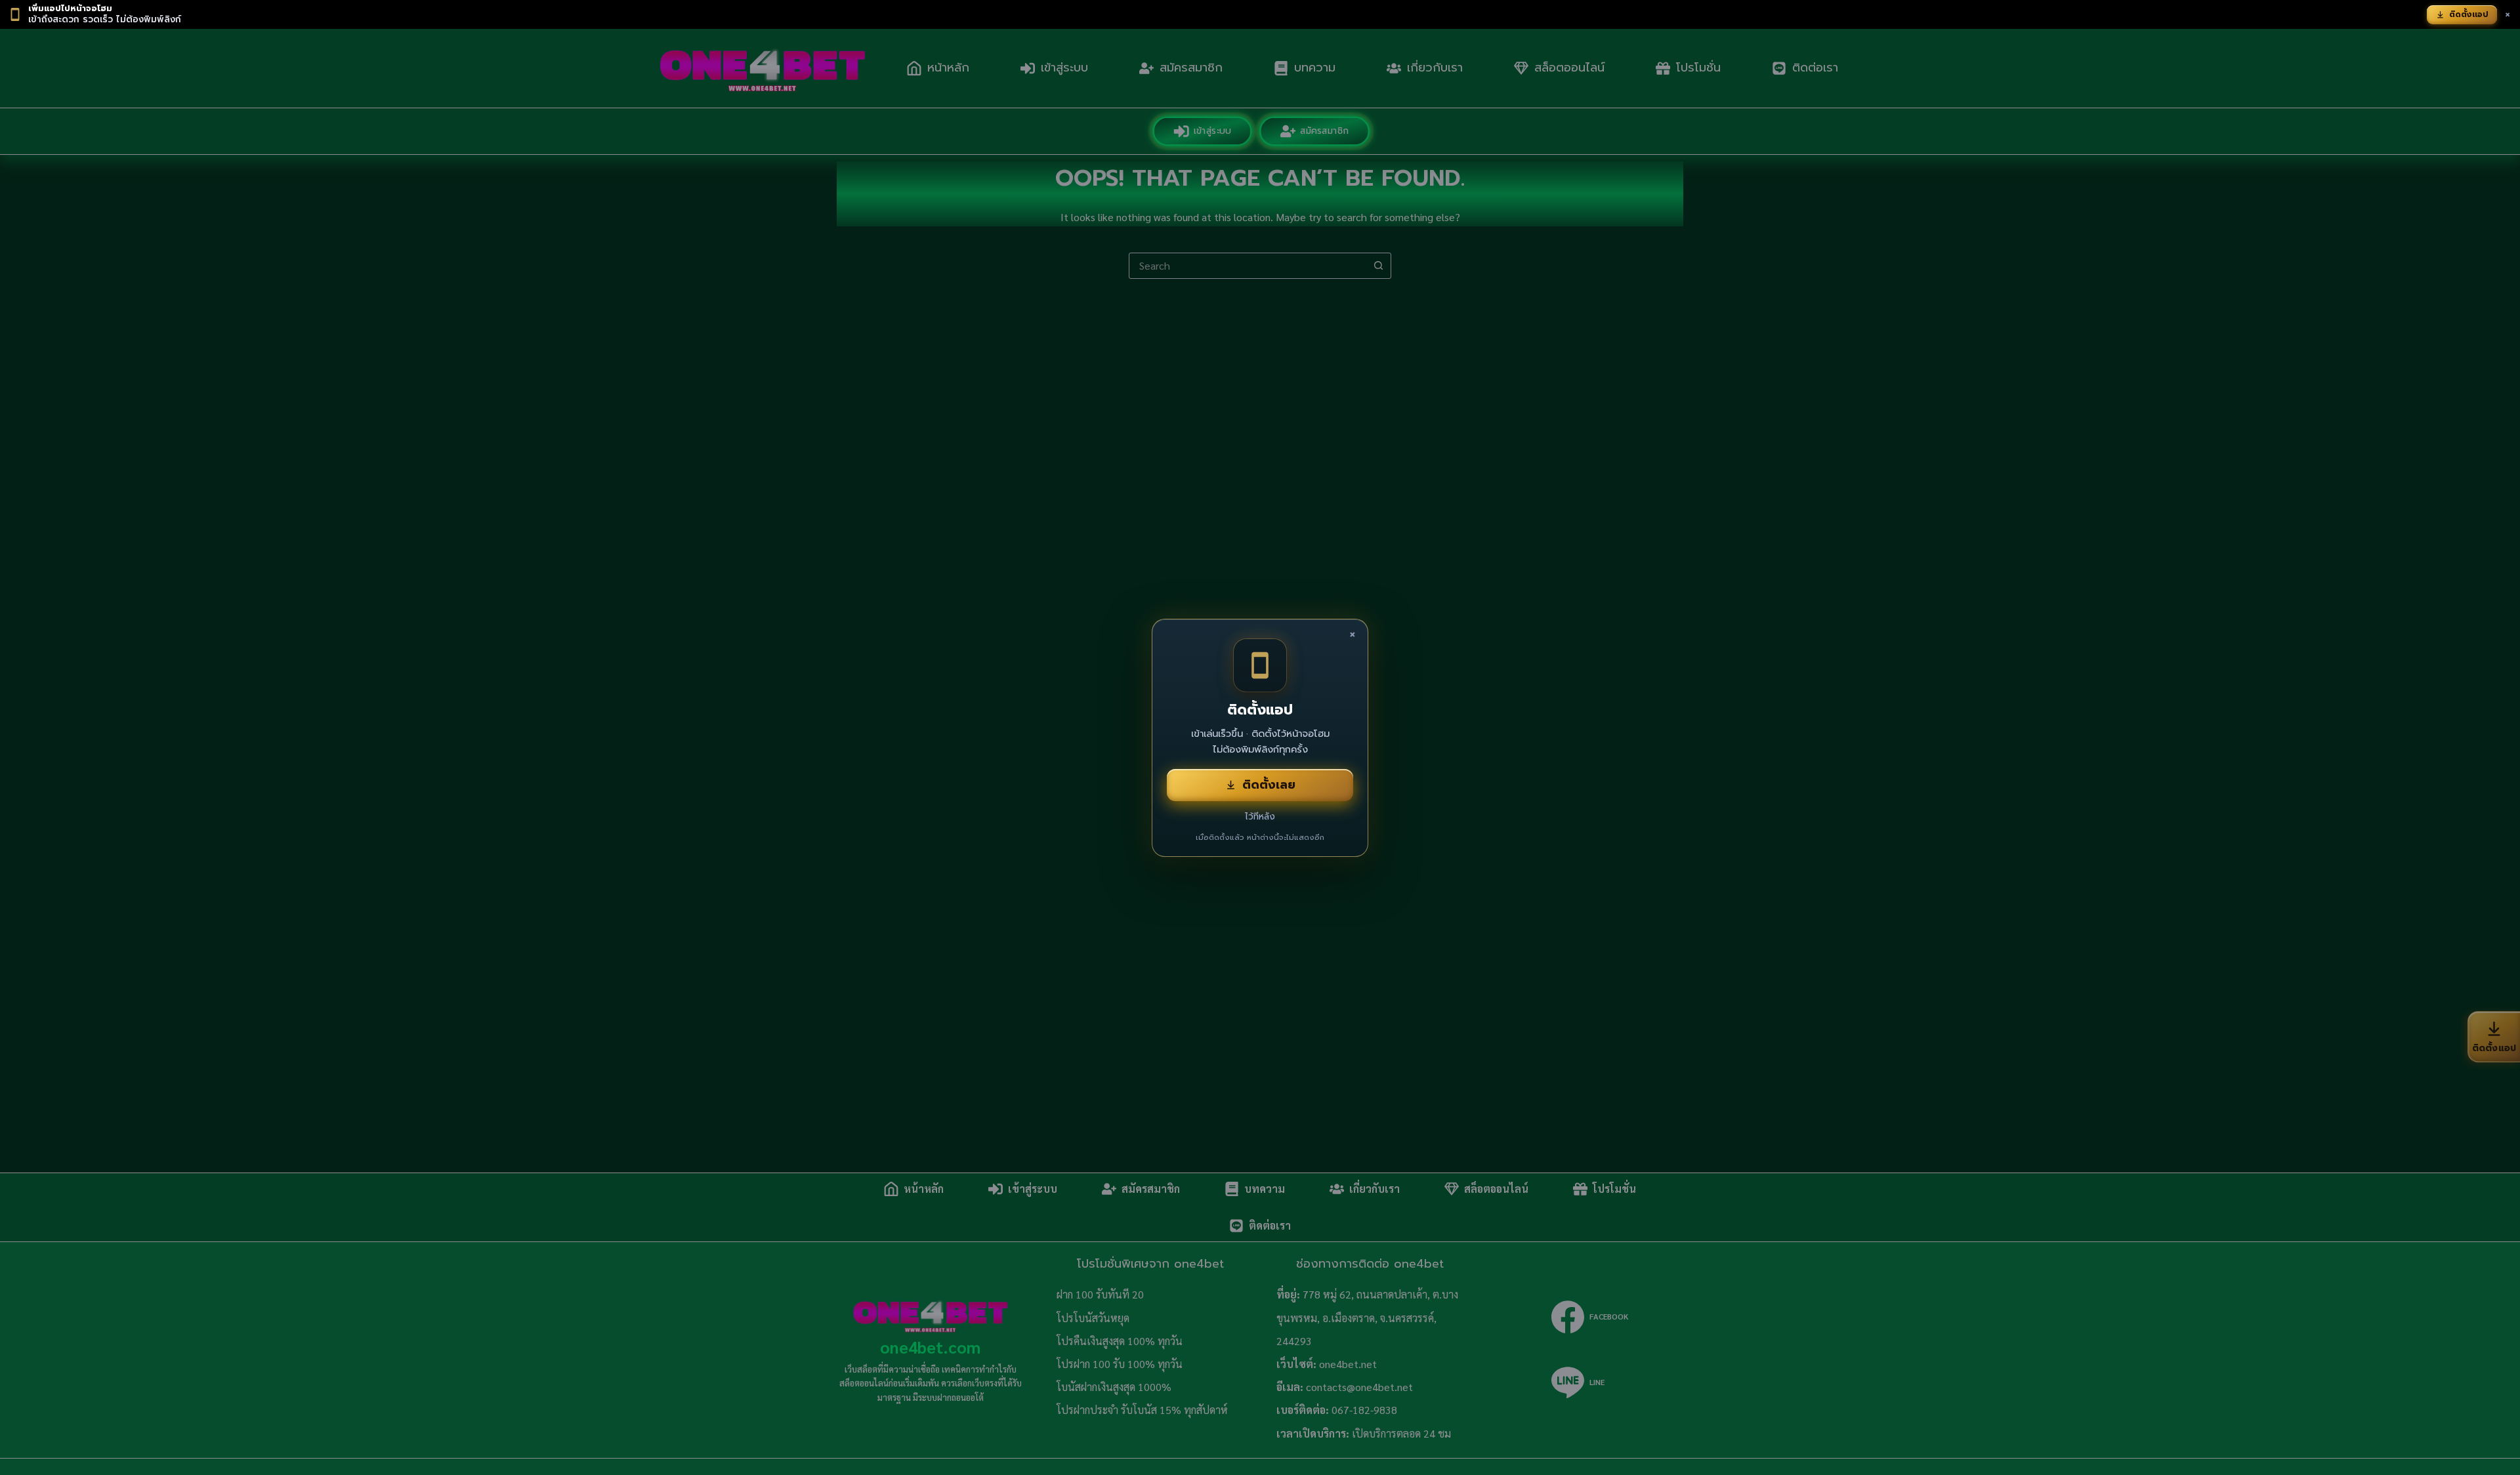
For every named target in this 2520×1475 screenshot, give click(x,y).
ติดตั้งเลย (1269, 785)
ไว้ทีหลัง (1260, 817)
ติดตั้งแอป (2469, 14)
